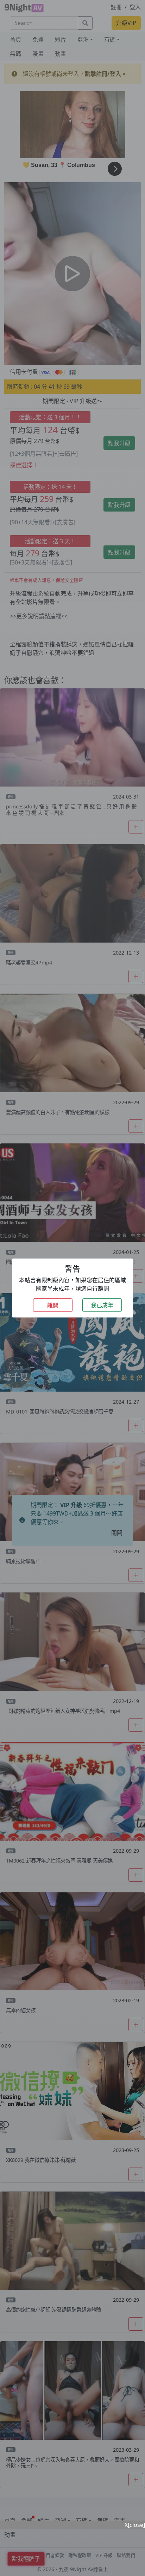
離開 (53, 1305)
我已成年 (102, 1305)
